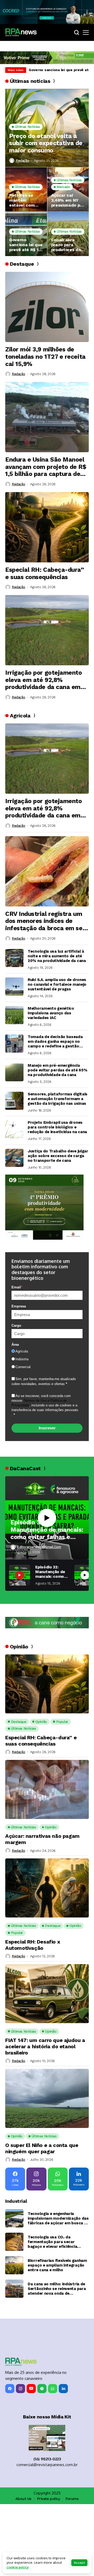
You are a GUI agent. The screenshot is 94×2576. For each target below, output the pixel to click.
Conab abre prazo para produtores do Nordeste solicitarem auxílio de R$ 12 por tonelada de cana (68, 245)
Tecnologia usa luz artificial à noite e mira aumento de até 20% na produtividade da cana (57, 956)
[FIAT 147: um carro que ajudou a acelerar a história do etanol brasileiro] (47, 1994)
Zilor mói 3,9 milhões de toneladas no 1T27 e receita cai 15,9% (45, 357)
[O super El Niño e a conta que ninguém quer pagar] (47, 2098)
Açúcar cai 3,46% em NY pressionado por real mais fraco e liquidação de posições (68, 200)
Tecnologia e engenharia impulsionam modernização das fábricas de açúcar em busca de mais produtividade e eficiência (58, 2218)
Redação (22, 161)
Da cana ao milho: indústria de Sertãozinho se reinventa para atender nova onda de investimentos (57, 2289)
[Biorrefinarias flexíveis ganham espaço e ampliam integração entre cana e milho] (14, 2265)
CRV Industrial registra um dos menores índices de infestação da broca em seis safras (46, 921)
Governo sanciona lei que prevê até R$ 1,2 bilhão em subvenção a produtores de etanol (26, 245)
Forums (72, 2499)
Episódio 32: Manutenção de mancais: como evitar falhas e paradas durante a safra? (47, 1530)
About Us (23, 2499)
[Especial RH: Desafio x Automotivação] (47, 1888)
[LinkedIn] (63, 2389)
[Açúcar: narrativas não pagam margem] (47, 1789)
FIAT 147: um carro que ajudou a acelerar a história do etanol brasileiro (45, 2046)
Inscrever (47, 1428)
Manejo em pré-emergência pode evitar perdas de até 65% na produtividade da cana (57, 1070)
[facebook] (10, 2389)
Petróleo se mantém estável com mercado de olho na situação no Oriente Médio (24, 200)
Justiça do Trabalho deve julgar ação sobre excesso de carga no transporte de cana (58, 1156)
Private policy (49, 2499)
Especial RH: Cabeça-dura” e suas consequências (45, 573)
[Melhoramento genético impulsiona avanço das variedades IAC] (14, 1015)
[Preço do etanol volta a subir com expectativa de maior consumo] (47, 128)
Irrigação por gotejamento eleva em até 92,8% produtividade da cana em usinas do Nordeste (44, 680)
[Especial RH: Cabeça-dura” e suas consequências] (47, 527)
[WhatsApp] (53, 2389)
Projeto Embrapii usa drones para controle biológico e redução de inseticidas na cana (57, 1127)
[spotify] (42, 2389)
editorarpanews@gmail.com (39, 1547)
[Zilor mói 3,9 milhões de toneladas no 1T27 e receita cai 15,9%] (47, 307)
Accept (79, 2563)
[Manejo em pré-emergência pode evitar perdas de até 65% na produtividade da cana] (14, 1072)
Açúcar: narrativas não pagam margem (42, 1839)
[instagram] (20, 2389)
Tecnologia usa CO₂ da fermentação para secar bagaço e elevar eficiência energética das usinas (52, 2242)
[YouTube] (31, 2389)
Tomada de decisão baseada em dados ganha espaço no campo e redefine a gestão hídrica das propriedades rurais (58, 1041)
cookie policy (18, 2567)
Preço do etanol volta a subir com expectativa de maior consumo (46, 143)
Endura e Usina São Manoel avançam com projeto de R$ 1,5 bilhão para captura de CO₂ (46, 467)
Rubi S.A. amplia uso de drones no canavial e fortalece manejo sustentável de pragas (57, 984)
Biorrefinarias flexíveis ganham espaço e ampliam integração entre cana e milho (57, 2265)
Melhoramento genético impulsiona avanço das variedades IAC (51, 1013)
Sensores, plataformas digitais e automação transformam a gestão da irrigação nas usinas (58, 1099)
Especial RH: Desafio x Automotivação (33, 1945)
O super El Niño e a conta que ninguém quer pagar (42, 2148)
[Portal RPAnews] (21, 32)
